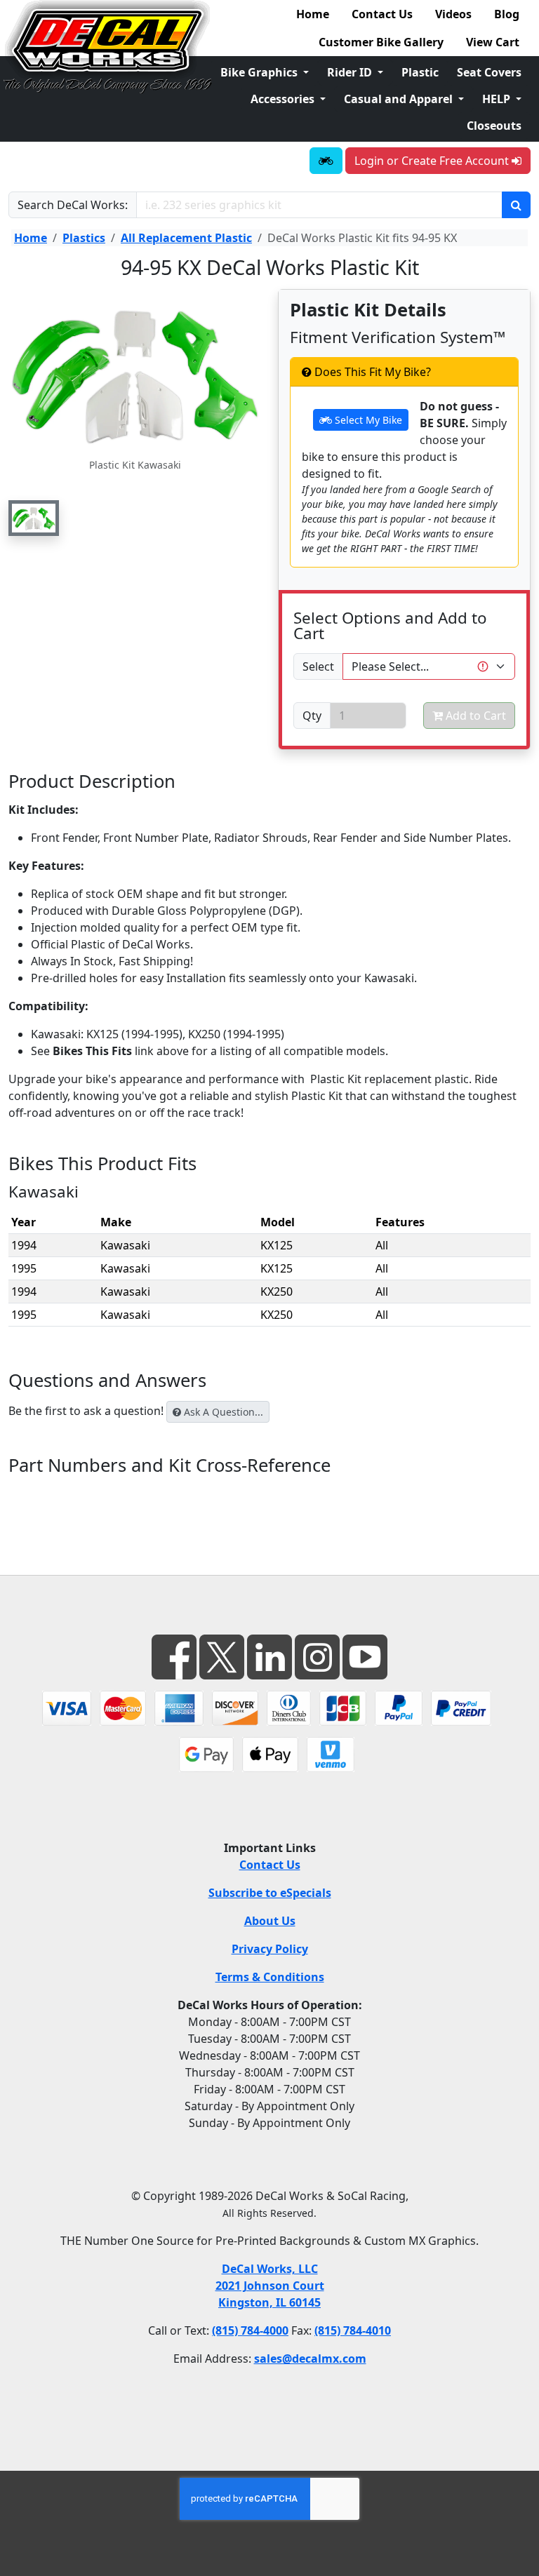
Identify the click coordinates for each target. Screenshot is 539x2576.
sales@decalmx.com (310, 2359)
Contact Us (382, 14)
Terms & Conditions (270, 1977)
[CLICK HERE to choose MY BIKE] (326, 161)
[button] (34, 518)
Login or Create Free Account (433, 161)
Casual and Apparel (400, 99)
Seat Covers (489, 72)
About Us (270, 1921)
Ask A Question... (222, 1412)
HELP (498, 99)
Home (313, 14)
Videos (453, 14)
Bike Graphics (260, 72)
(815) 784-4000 (250, 2330)
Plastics (84, 238)
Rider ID (351, 72)
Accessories (284, 99)
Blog (507, 14)
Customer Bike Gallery (381, 42)
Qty (312, 716)
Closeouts (494, 126)
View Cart (493, 42)
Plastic (420, 72)
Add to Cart (474, 716)
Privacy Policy (270, 1949)
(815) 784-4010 (353, 2330)
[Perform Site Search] (516, 205)
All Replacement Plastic (186, 238)
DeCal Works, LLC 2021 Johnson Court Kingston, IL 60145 (270, 2286)
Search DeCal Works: (73, 205)
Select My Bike (367, 420)
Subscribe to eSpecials (270, 1893)
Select (318, 666)
